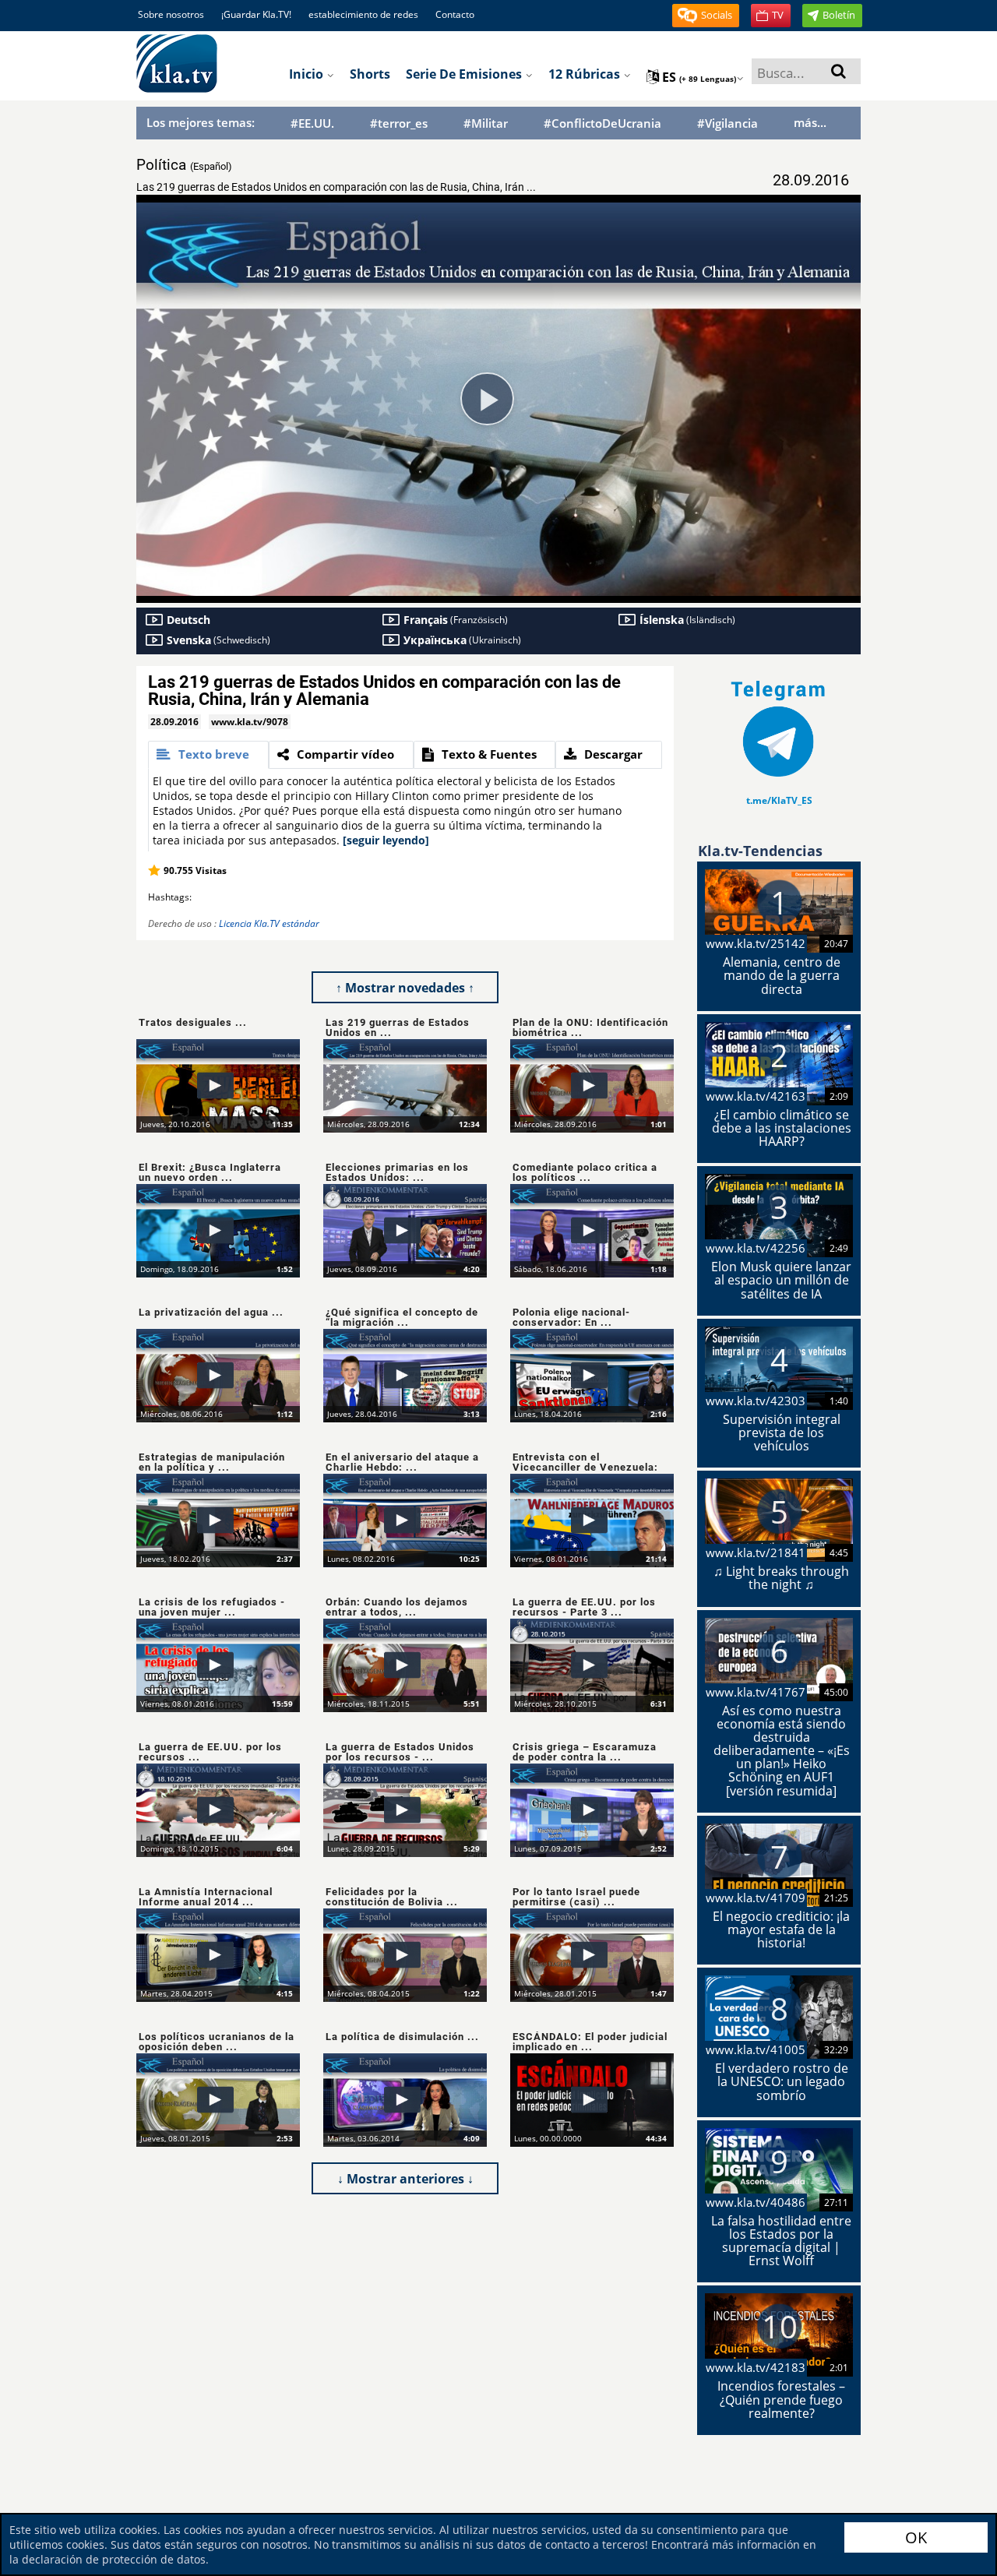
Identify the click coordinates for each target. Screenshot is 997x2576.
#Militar (486, 123)
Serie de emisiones (465, 74)
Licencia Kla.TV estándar (269, 923)
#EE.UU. (312, 123)
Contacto (455, 14)
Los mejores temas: (201, 122)
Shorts (370, 74)
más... (810, 122)
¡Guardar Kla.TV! (256, 14)
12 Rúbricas (586, 74)
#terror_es (399, 123)
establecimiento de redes (363, 14)
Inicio (308, 74)
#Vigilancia (727, 123)
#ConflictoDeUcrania (602, 123)
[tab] (208, 755)
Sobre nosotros (171, 14)
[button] (706, 16)
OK (916, 2537)
